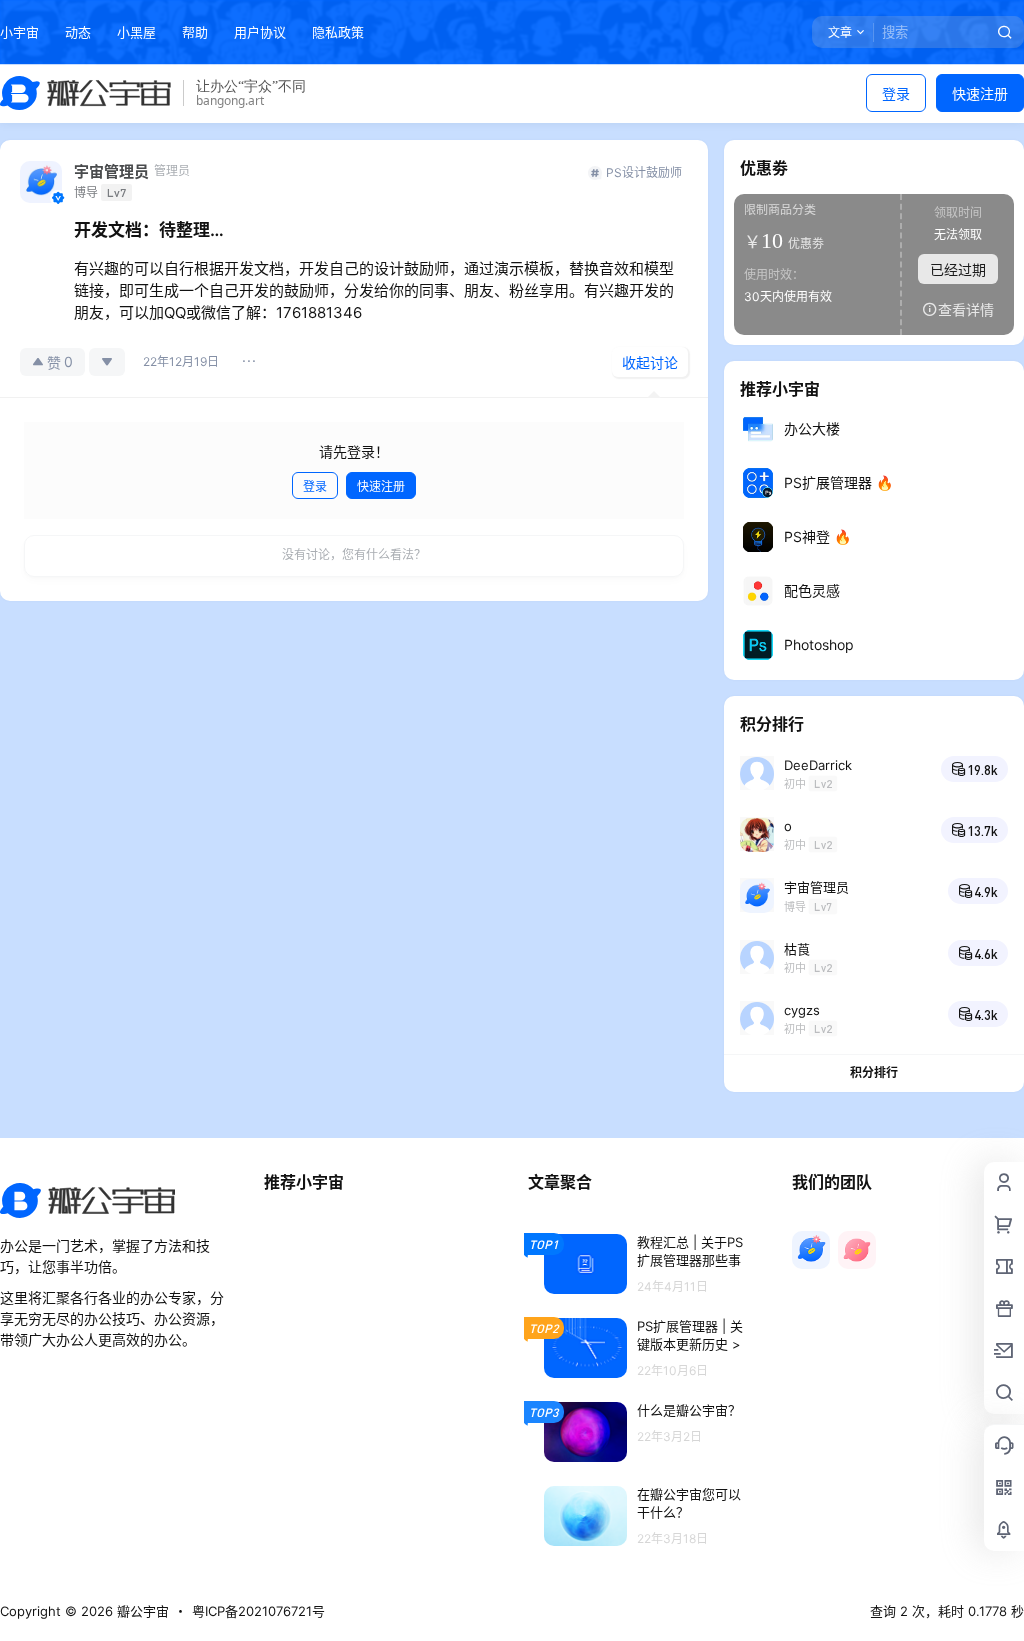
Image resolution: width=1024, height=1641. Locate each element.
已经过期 (958, 269)
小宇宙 (19, 32)
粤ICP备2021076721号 (258, 1611)
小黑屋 (136, 32)
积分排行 (874, 1072)
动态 (78, 32)
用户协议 (260, 32)
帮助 (195, 32)
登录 (896, 93)
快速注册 (980, 93)
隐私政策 (338, 32)
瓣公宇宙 (141, 1611)
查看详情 (966, 309)
